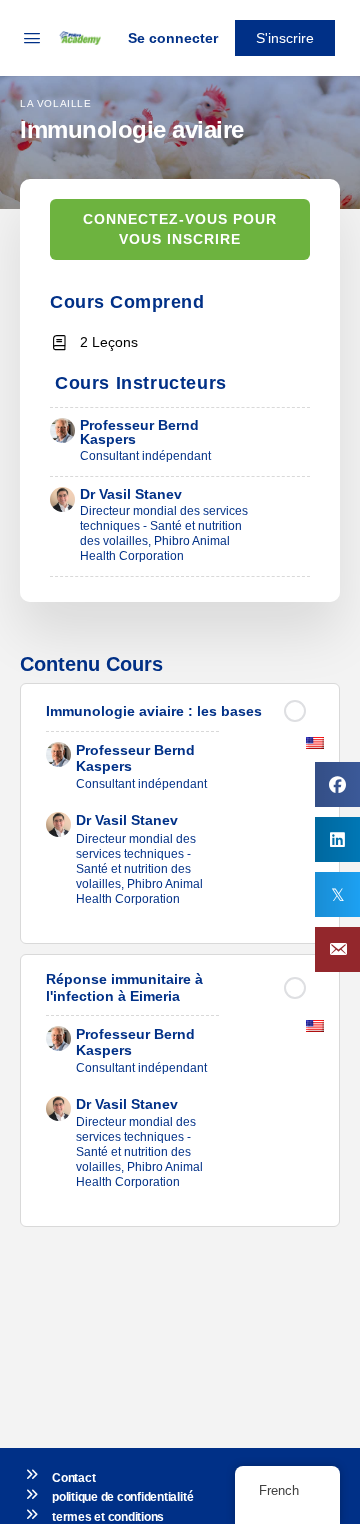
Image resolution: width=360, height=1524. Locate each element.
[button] (337, 949)
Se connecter (173, 38)
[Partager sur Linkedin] (337, 839)
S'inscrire (285, 38)
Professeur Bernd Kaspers (139, 432)
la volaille (56, 103)
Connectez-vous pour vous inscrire (180, 229)
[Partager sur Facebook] (337, 784)
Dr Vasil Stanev (131, 494)
